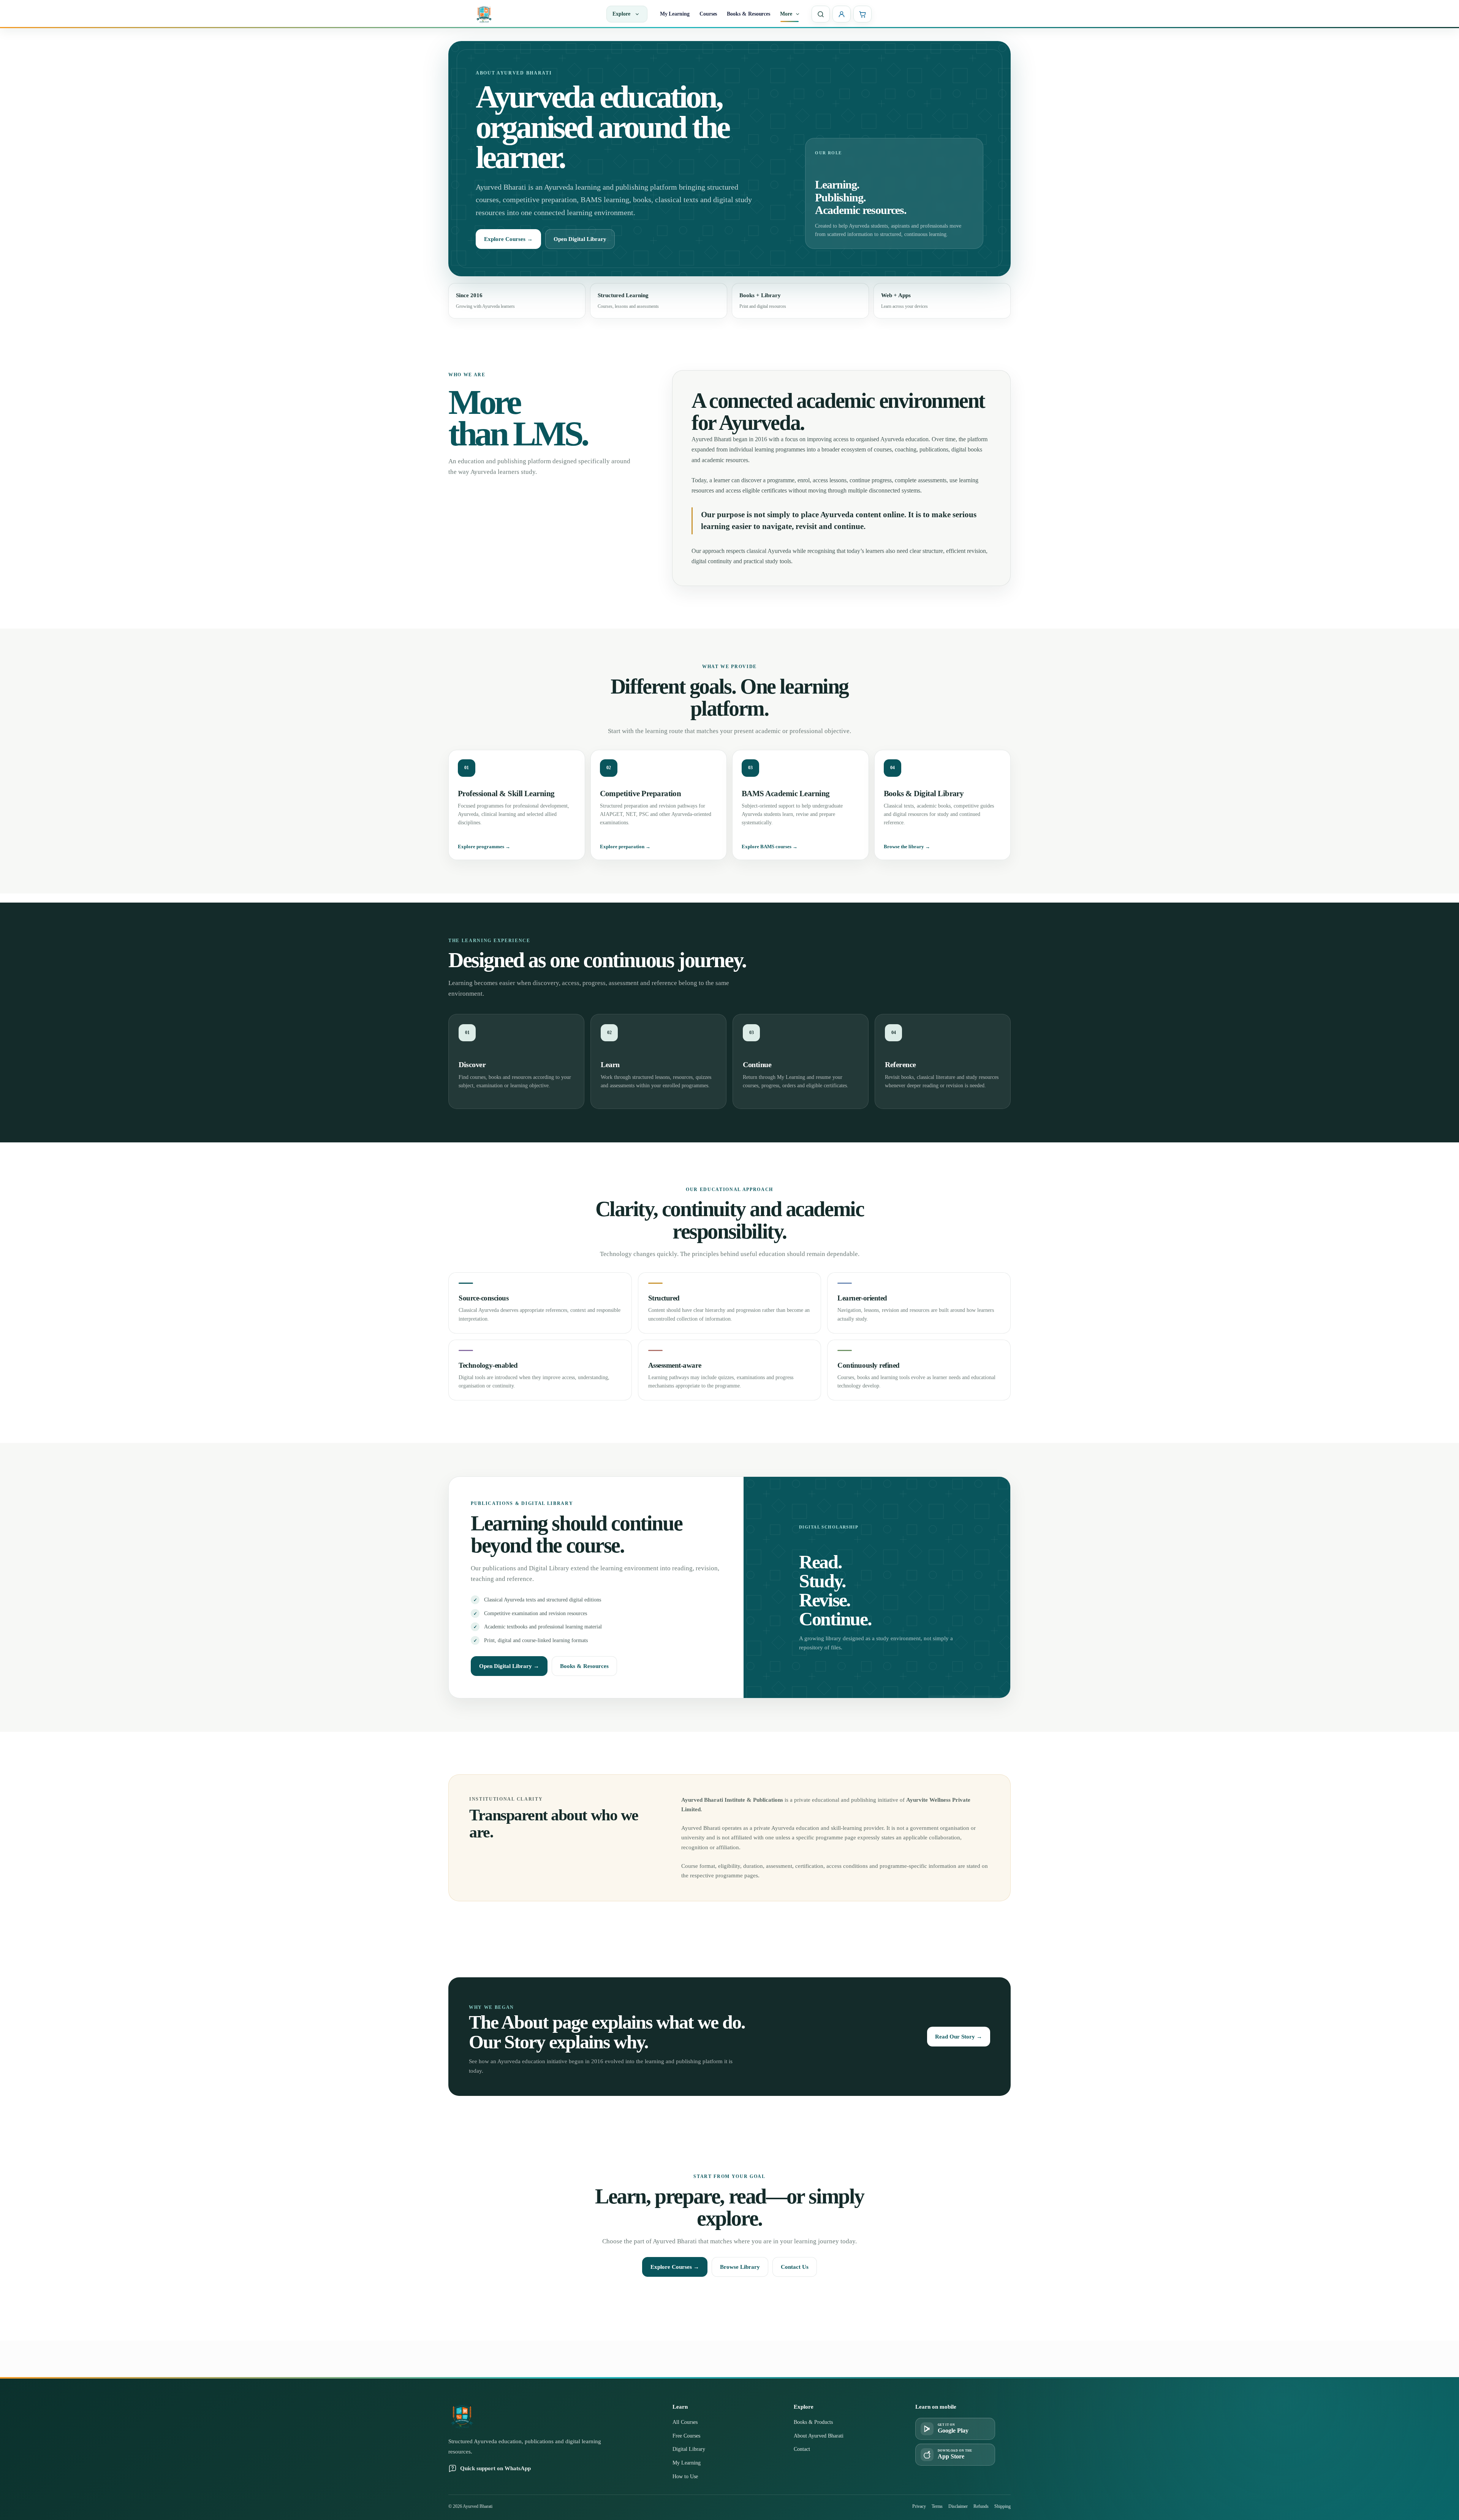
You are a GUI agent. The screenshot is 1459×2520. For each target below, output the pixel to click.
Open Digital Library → (509, 1666)
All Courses (685, 2422)
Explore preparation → (625, 847)
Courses (708, 14)
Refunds (981, 2506)
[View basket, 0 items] (862, 14)
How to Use (685, 2476)
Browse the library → (907, 847)
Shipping (1002, 2506)
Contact (802, 2449)
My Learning (675, 14)
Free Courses (686, 2436)
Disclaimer (958, 2506)
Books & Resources (748, 14)
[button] (796, 14)
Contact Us (795, 2267)
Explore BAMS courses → (770, 847)
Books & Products (813, 2422)
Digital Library (689, 2449)
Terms (937, 2506)
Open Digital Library (580, 239)
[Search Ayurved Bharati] (821, 14)
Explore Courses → (508, 239)
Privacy (919, 2506)
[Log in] (842, 14)
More (786, 14)
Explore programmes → (484, 847)
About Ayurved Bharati (819, 2436)
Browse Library (740, 2267)
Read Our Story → (959, 2037)
